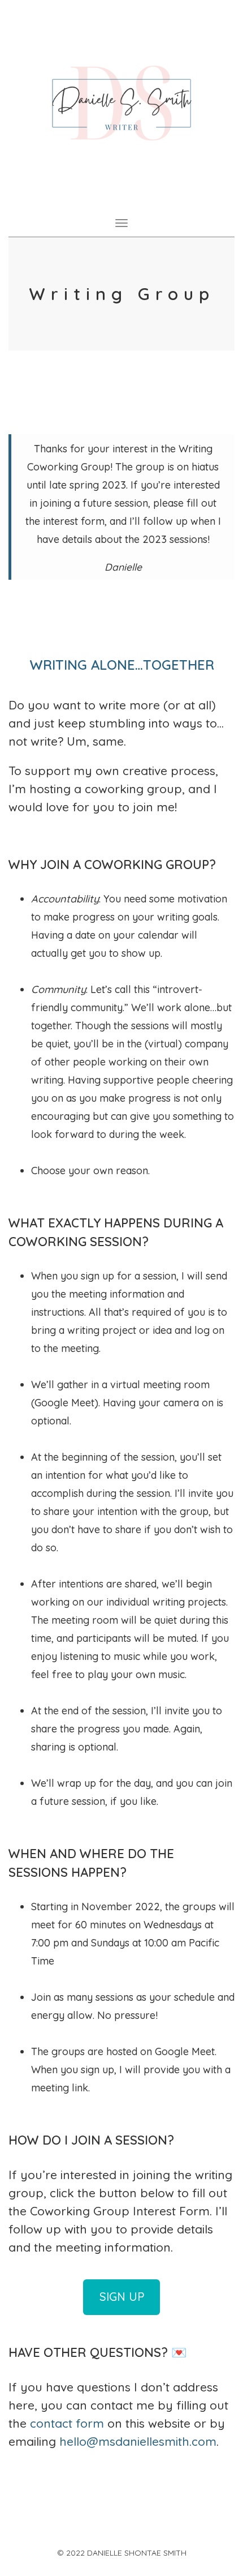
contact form (67, 2423)
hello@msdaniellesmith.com (138, 2441)
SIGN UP (122, 2297)
